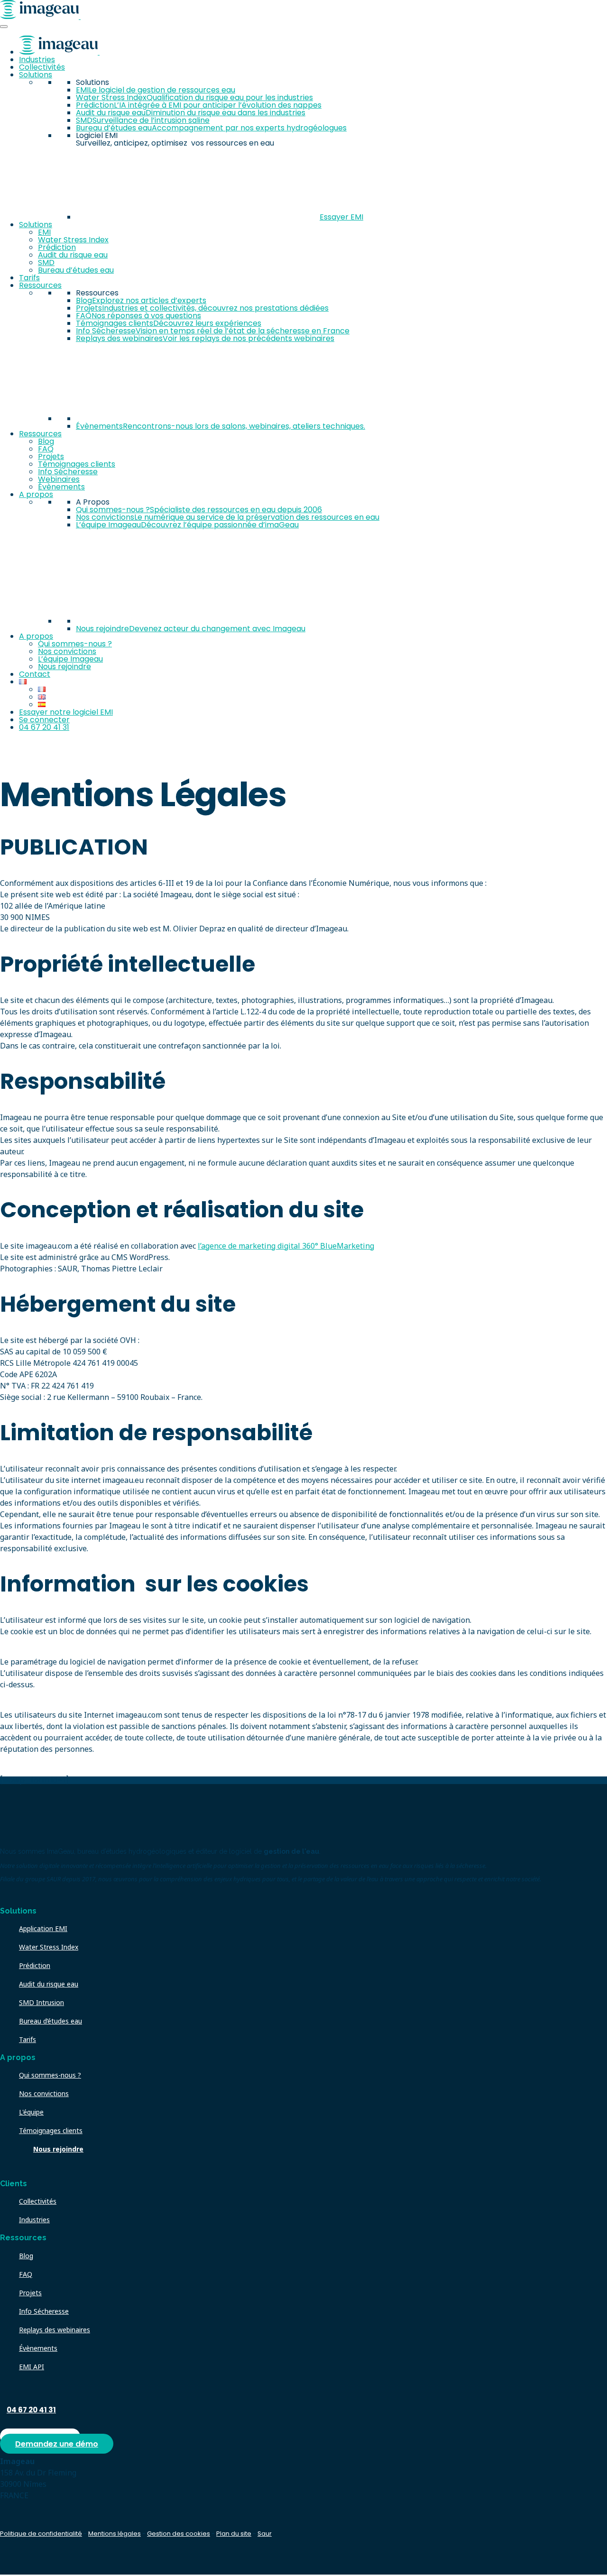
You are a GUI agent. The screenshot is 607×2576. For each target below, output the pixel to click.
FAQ (46, 449)
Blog (46, 441)
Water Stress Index (73, 240)
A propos (36, 494)
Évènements (61, 487)
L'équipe (31, 2112)
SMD (46, 262)
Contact (35, 674)
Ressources (40, 285)
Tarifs (29, 278)
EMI (44, 232)
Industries (37, 60)
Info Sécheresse (68, 472)
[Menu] (4, 27)
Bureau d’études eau (76, 270)
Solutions (36, 75)
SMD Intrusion (41, 2002)
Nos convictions (67, 651)
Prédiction (57, 247)
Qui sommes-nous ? (75, 644)
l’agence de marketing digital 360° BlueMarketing (286, 1246)
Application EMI (43, 1928)
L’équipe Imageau (70, 659)
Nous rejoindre (64, 667)
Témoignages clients (77, 464)
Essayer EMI (341, 217)
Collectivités (42, 67)
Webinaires (59, 479)
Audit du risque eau (73, 255)
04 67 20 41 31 (44, 727)
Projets (51, 456)
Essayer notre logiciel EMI (66, 712)
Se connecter (44, 720)
